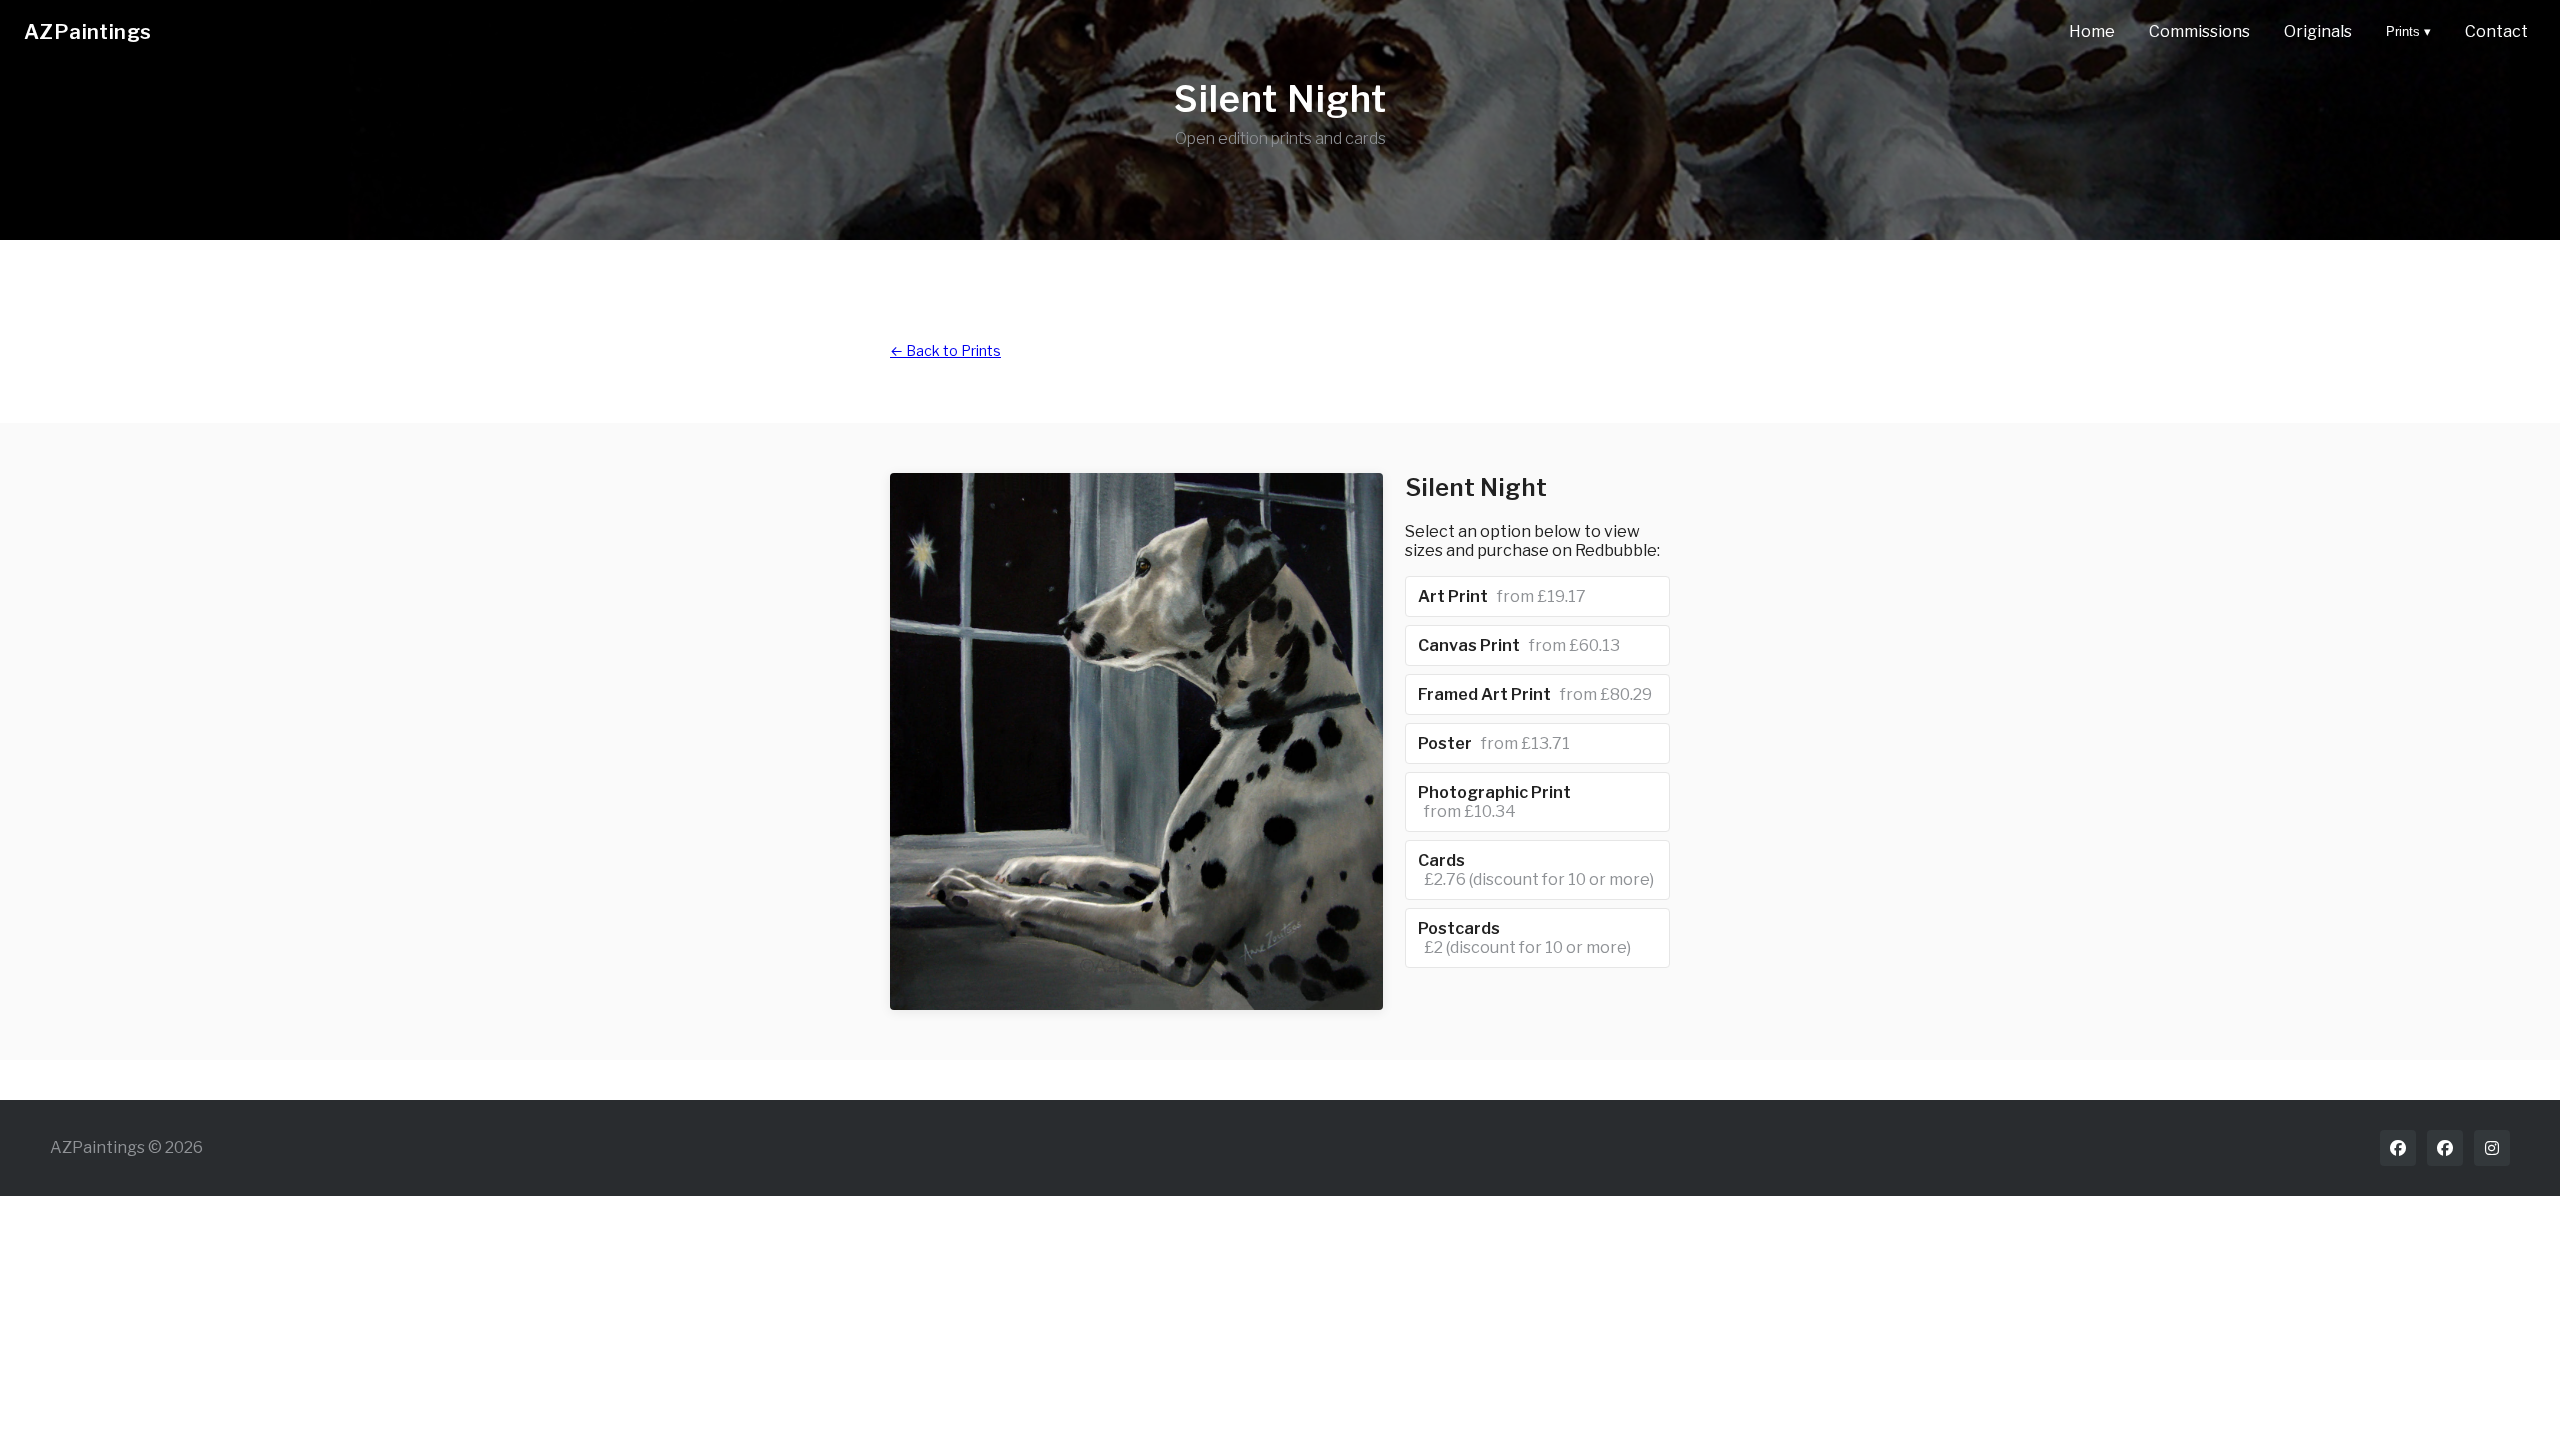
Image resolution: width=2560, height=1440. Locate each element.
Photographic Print (1494, 802)
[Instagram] (2492, 1148)
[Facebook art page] (2445, 1148)
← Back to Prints (945, 350)
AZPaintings (87, 32)
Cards (1536, 870)
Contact (2496, 31)
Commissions (2199, 31)
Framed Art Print (1535, 694)
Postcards (1524, 938)
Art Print (1502, 596)
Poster (1494, 743)
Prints (2408, 31)
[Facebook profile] (2398, 1148)
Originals (2318, 31)
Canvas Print (1519, 645)
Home (2092, 31)
